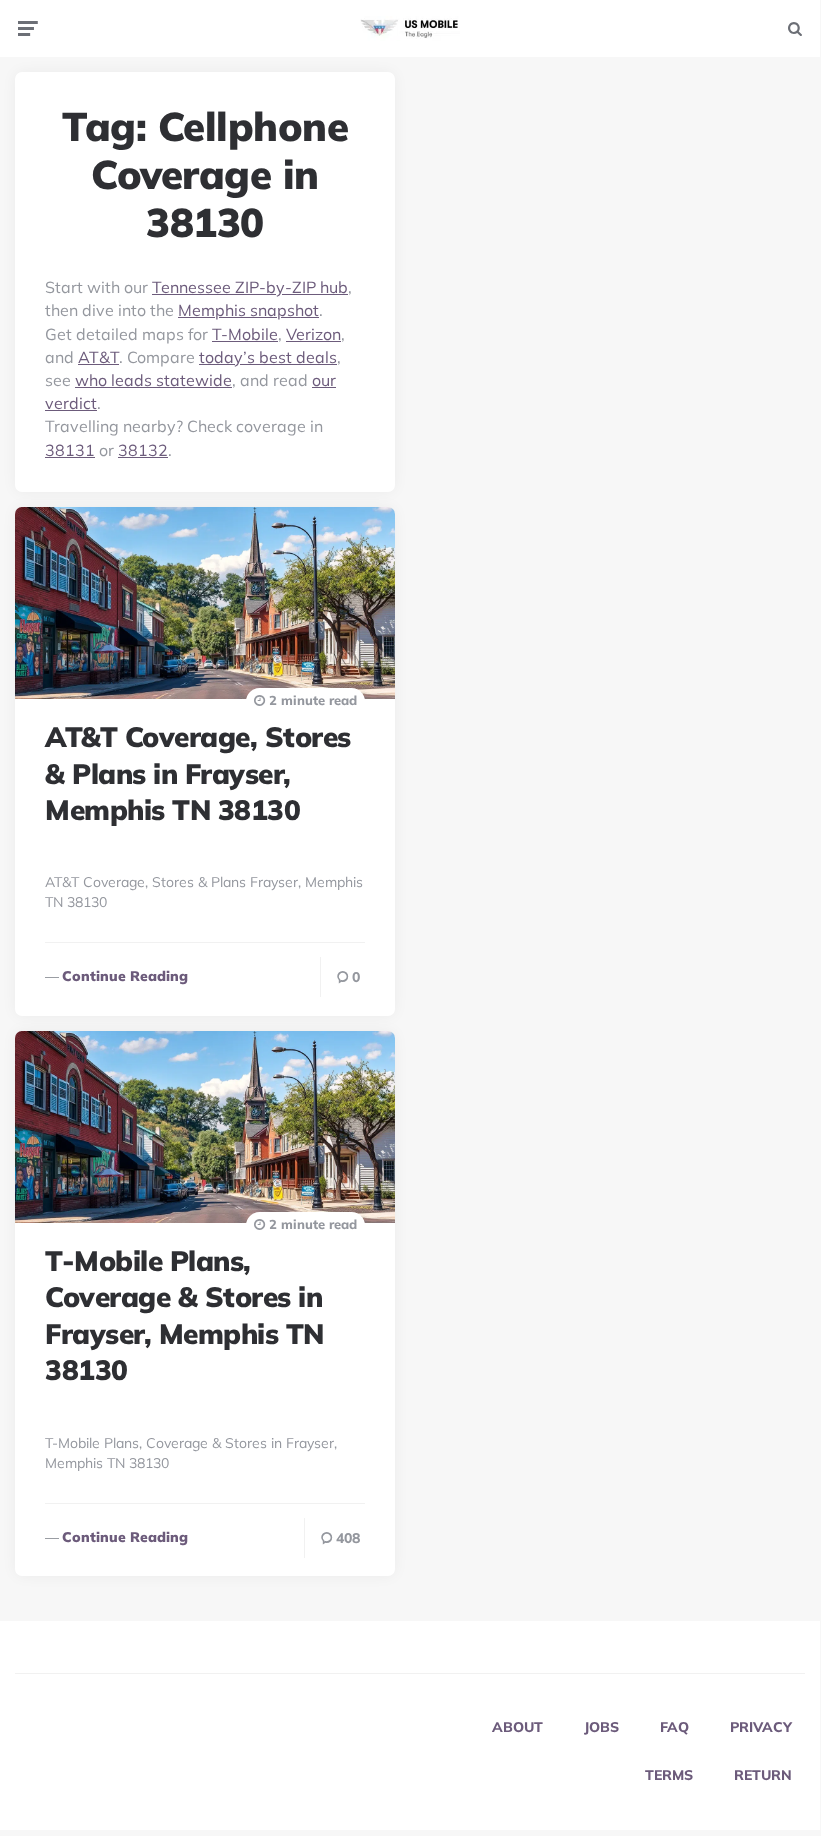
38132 (143, 450)
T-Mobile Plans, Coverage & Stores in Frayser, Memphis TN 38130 (184, 1315)
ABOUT (517, 1727)
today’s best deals (268, 357)
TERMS (669, 1775)
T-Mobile (245, 334)
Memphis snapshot (248, 310)
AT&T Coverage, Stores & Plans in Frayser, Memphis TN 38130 (198, 773)
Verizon (313, 334)
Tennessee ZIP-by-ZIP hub (250, 287)
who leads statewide (153, 380)
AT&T (98, 357)
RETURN (763, 1775)
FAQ (674, 1727)
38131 (70, 450)
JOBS (601, 1727)
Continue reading (125, 976)
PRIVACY (761, 1727)
